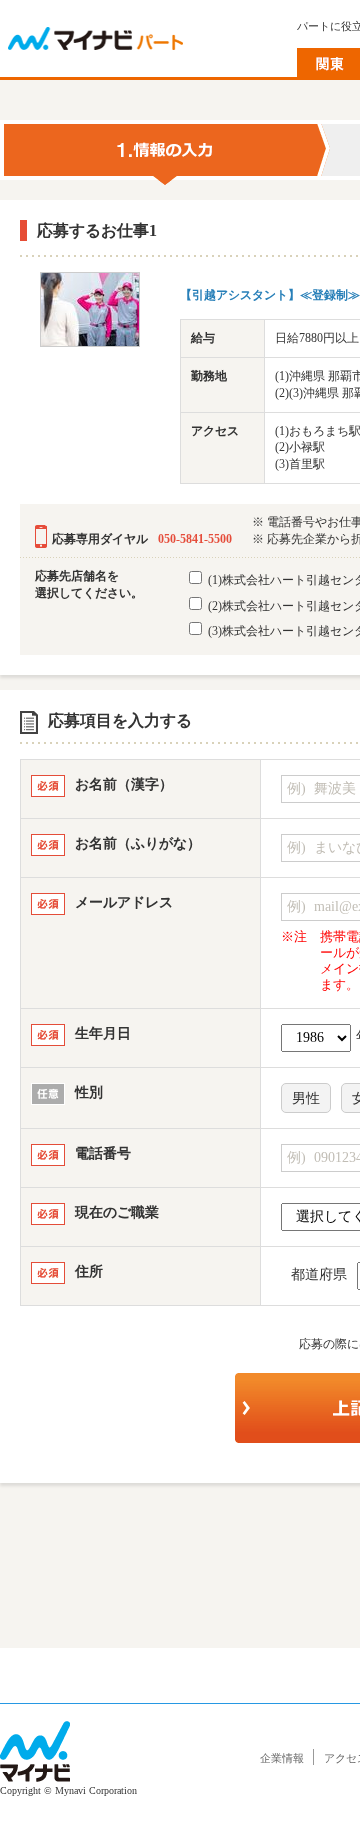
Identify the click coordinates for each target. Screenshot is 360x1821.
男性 (306, 1098)
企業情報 (282, 1758)
